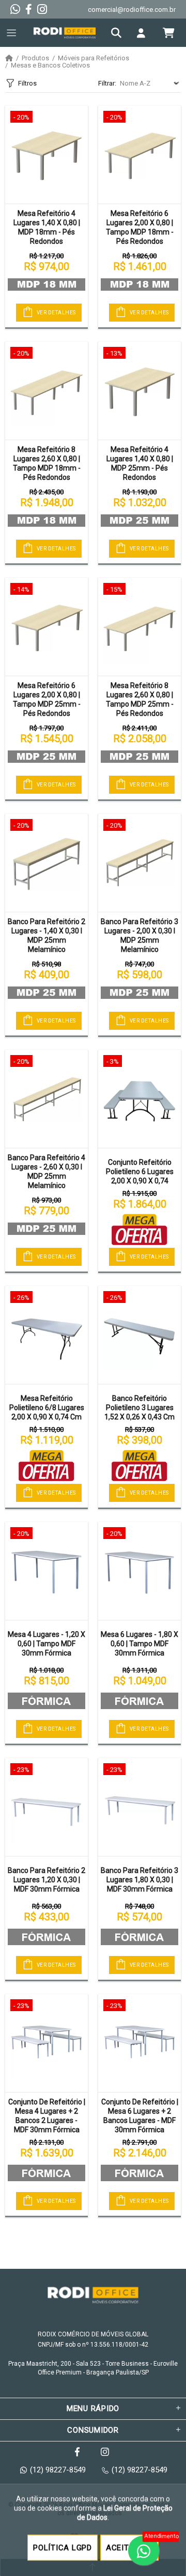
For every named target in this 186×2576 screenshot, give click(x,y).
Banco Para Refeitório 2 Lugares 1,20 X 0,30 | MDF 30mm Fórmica (47, 1880)
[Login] (144, 33)
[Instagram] (42, 9)
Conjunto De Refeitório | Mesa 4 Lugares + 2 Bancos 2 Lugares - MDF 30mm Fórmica (47, 2116)
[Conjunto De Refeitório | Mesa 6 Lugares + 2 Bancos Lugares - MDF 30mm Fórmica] (139, 2043)
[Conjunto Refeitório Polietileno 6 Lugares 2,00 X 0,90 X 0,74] (139, 1099)
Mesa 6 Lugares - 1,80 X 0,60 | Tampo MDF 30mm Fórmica (139, 1644)
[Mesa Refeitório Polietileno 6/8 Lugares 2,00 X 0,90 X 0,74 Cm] (47, 1335)
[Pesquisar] (119, 33)
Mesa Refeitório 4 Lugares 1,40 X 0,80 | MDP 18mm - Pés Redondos (47, 227)
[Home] (9, 58)
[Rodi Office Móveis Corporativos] (65, 33)
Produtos (35, 58)
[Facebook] (29, 9)
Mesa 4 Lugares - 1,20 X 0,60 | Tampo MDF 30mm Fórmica (47, 1644)
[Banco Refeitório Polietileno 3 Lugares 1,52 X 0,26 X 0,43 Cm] (139, 1335)
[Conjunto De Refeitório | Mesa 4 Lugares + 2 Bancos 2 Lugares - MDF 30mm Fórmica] (47, 2043)
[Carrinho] (168, 33)
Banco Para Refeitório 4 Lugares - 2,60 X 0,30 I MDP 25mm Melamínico (47, 1172)
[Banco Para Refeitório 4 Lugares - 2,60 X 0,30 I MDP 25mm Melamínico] (47, 1099)
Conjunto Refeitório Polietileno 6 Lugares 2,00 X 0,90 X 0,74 (140, 1172)
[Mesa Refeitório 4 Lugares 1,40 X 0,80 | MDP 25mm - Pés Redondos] (139, 391)
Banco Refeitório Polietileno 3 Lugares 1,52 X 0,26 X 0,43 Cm (139, 1408)
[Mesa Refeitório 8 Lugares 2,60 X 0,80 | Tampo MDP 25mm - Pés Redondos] (139, 627)
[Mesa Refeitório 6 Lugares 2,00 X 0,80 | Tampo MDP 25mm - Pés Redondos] (47, 627)
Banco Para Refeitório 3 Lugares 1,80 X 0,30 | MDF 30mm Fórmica (139, 1880)
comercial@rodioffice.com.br (132, 10)
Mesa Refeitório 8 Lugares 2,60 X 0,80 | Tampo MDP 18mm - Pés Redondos (47, 463)
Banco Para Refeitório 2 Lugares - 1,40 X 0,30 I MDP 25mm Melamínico (47, 935)
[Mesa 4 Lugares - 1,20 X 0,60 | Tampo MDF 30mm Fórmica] (47, 1571)
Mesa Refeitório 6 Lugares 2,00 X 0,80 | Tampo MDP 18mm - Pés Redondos (140, 227)
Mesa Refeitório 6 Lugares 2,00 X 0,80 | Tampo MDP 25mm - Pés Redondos (47, 699)
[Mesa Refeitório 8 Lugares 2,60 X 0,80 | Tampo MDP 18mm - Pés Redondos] (47, 391)
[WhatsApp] (15, 9)
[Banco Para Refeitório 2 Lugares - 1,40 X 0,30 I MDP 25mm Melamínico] (47, 863)
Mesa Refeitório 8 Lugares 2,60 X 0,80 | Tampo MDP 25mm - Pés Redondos (140, 699)
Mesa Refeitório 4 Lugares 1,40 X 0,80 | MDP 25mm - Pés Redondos (140, 463)
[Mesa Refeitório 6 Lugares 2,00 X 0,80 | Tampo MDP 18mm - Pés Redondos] (139, 155)
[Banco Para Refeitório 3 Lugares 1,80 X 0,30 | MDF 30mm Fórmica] (139, 1807)
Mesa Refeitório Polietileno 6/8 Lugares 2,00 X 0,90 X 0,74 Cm (47, 1408)
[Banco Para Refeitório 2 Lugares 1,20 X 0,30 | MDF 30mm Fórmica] (47, 1807)
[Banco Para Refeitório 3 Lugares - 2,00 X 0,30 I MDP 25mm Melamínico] (139, 863)
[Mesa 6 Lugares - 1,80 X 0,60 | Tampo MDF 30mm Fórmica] (139, 1571)
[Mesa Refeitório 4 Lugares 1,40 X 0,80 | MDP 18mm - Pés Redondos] (47, 155)
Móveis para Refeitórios (94, 58)
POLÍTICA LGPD (63, 2548)
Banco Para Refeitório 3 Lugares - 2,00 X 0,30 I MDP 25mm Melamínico (139, 935)
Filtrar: (107, 83)
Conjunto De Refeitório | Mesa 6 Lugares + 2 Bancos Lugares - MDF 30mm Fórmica (140, 2116)
